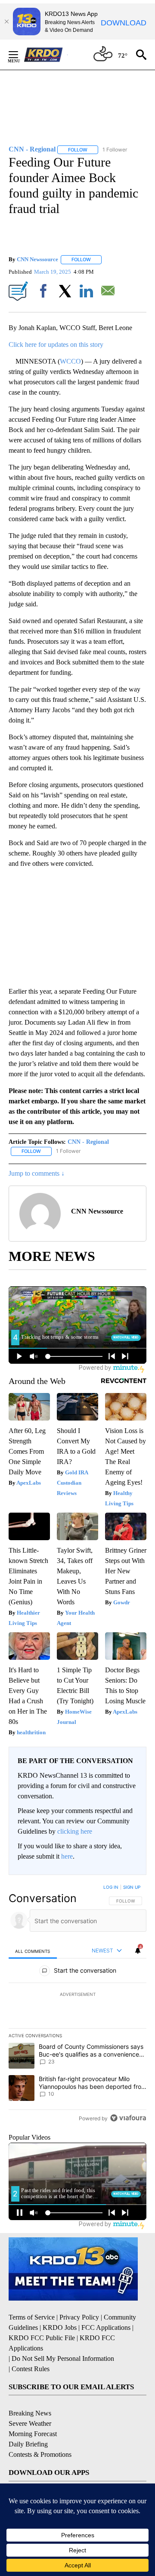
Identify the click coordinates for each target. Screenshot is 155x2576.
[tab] (33, 1951)
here (67, 1856)
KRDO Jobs (60, 2327)
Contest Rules (31, 2369)
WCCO (70, 361)
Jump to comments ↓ (37, 1173)
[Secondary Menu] (20, 55)
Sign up (132, 1887)
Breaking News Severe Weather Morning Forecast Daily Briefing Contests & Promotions (40, 2434)
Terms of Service (32, 2317)
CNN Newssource (37, 259)
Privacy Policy (79, 2317)
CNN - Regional (88, 1142)
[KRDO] (46, 55)
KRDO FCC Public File (42, 2338)
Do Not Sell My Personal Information (63, 2358)
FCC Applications (106, 2327)
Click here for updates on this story (56, 344)
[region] (77, 2005)
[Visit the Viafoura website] (128, 2118)
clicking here (75, 1831)
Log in (111, 1887)
